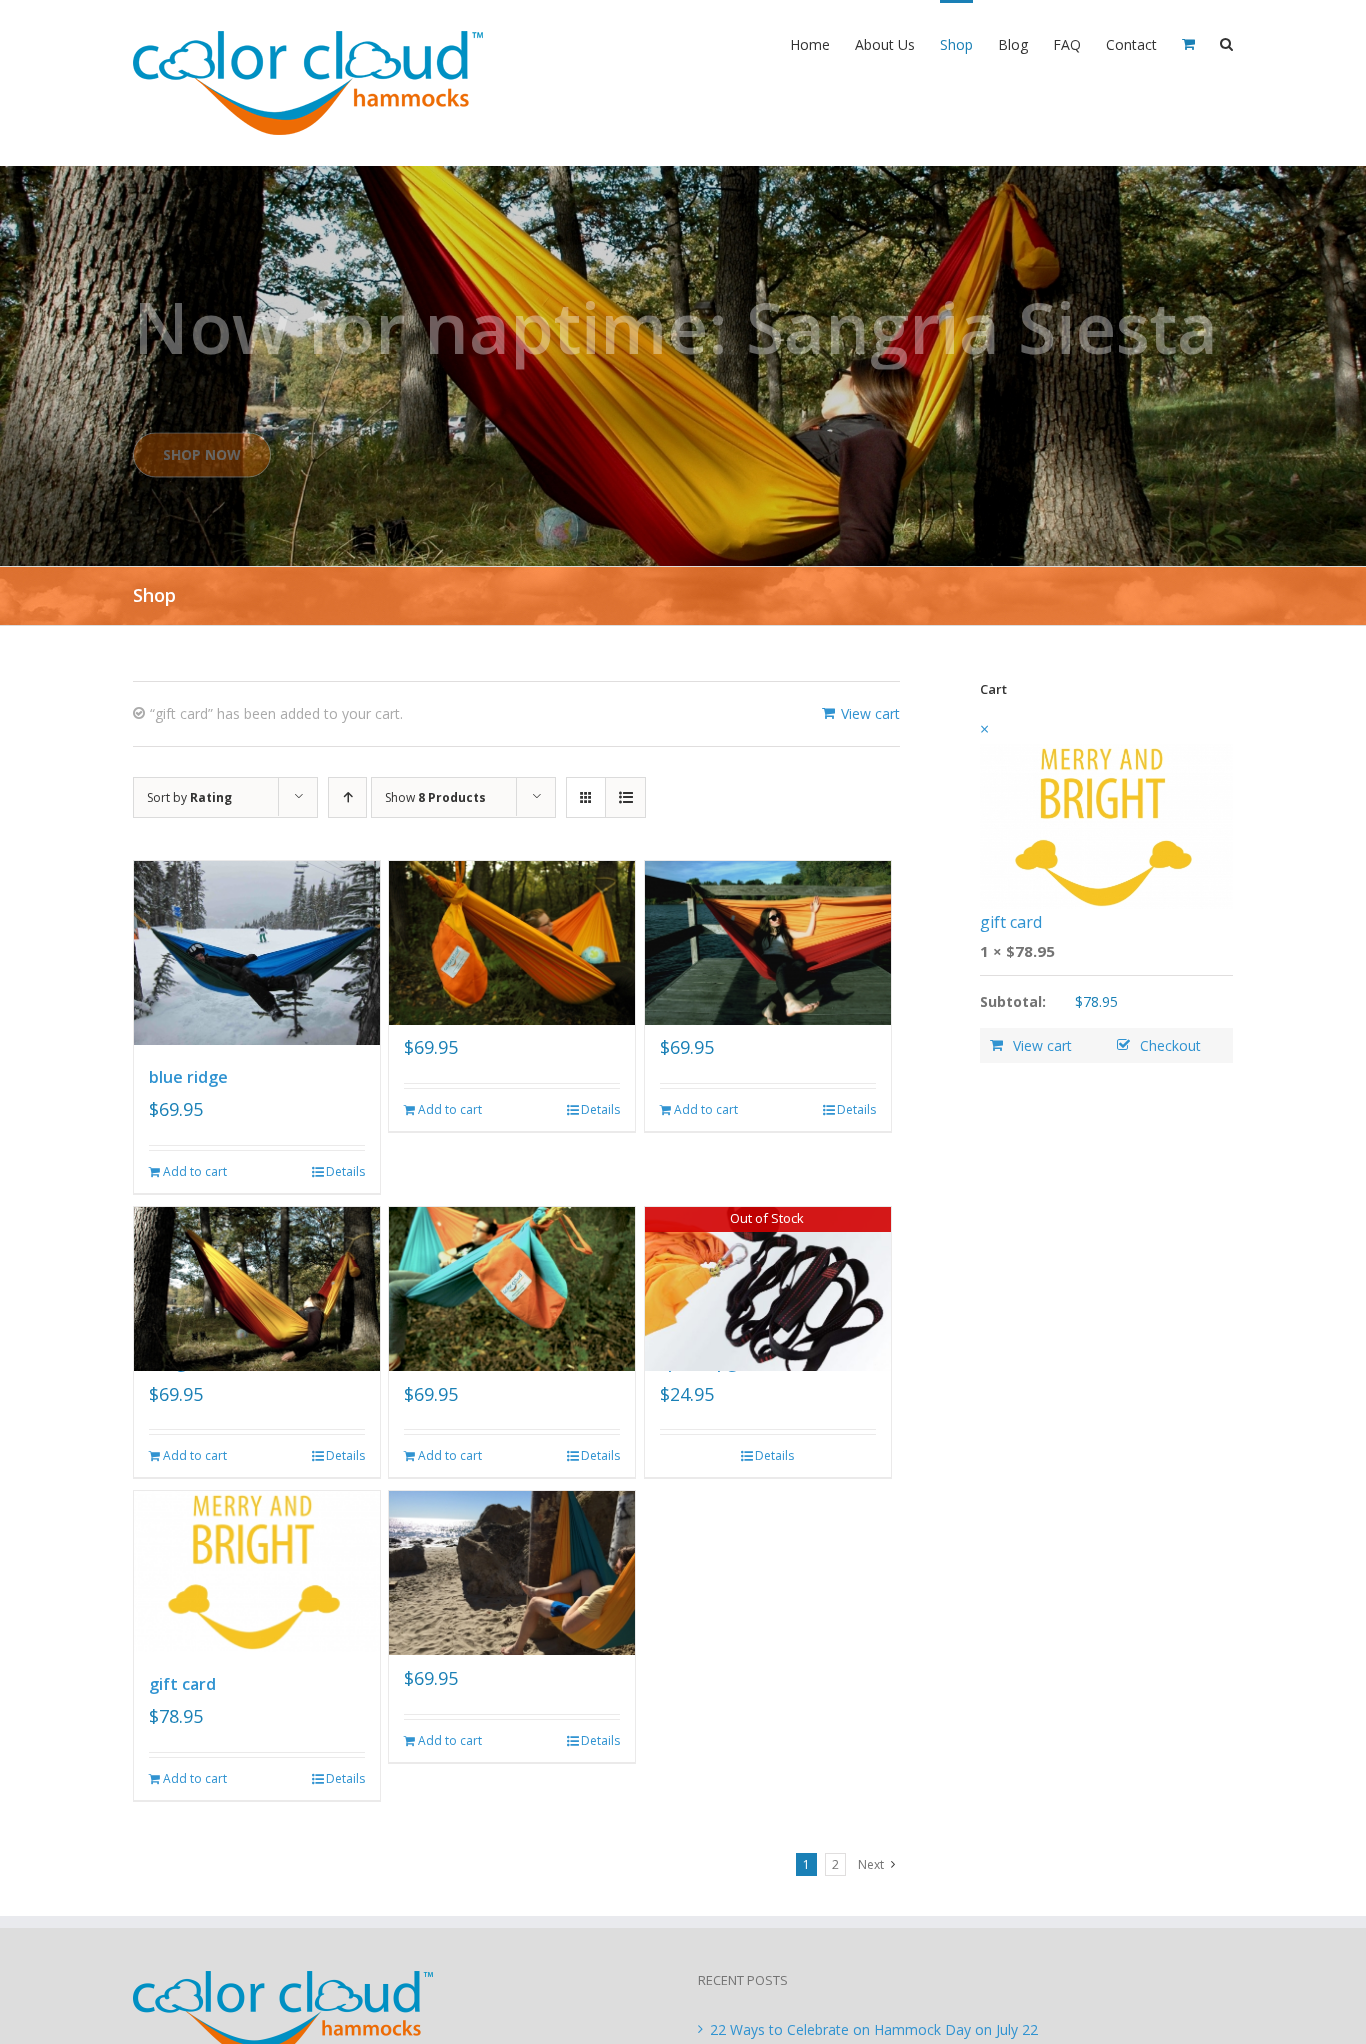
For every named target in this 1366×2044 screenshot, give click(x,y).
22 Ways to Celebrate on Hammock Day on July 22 (874, 2029)
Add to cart (195, 1171)
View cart (870, 713)
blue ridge (188, 1077)
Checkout (1170, 1045)
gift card (182, 1684)
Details (345, 1171)
